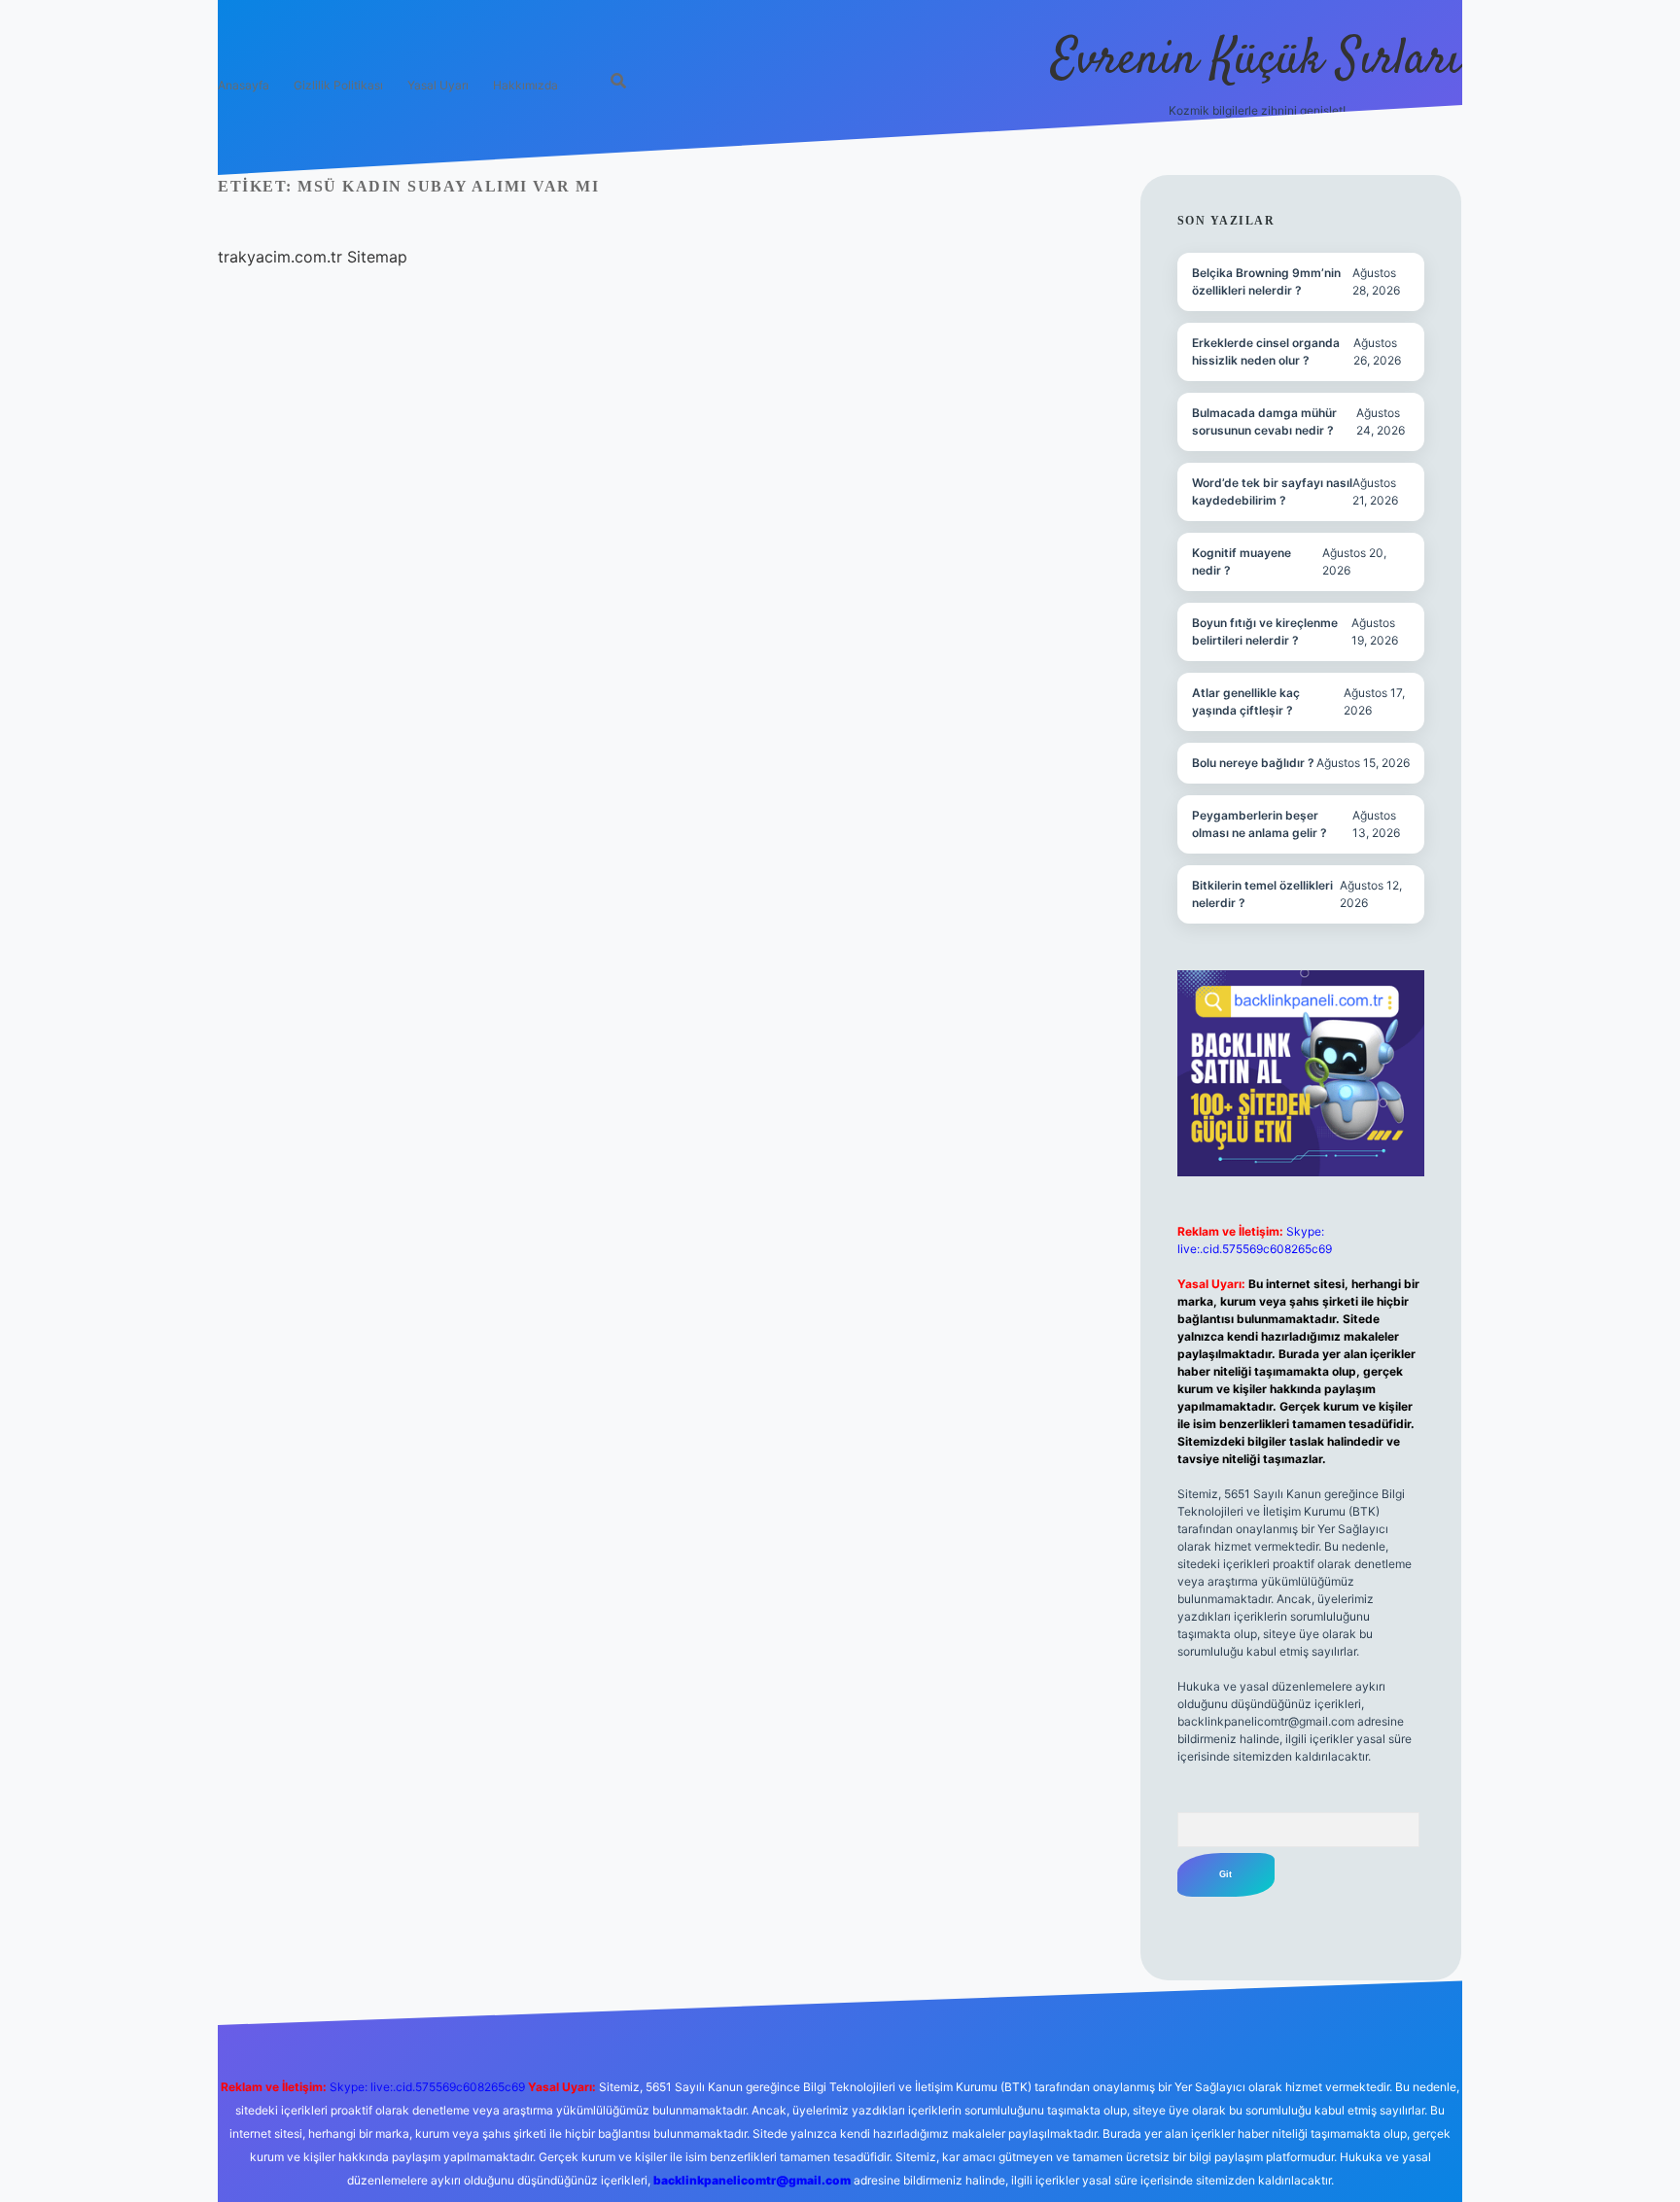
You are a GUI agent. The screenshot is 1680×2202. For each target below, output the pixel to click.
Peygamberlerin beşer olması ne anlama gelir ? (1260, 824)
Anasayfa (244, 85)
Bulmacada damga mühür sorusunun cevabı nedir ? (1264, 421)
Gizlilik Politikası (338, 85)
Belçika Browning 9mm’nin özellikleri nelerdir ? (1266, 281)
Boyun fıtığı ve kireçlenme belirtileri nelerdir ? (1265, 631)
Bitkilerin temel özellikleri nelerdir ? (1262, 894)
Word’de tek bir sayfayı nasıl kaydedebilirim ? (1272, 491)
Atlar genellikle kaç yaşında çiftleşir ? (1246, 701)
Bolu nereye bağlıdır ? (1253, 763)
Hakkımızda (525, 85)
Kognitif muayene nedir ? (1242, 561)
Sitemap (377, 257)
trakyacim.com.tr (280, 257)
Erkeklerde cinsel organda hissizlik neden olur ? (1266, 351)
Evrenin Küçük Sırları (1257, 61)
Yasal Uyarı (438, 85)
